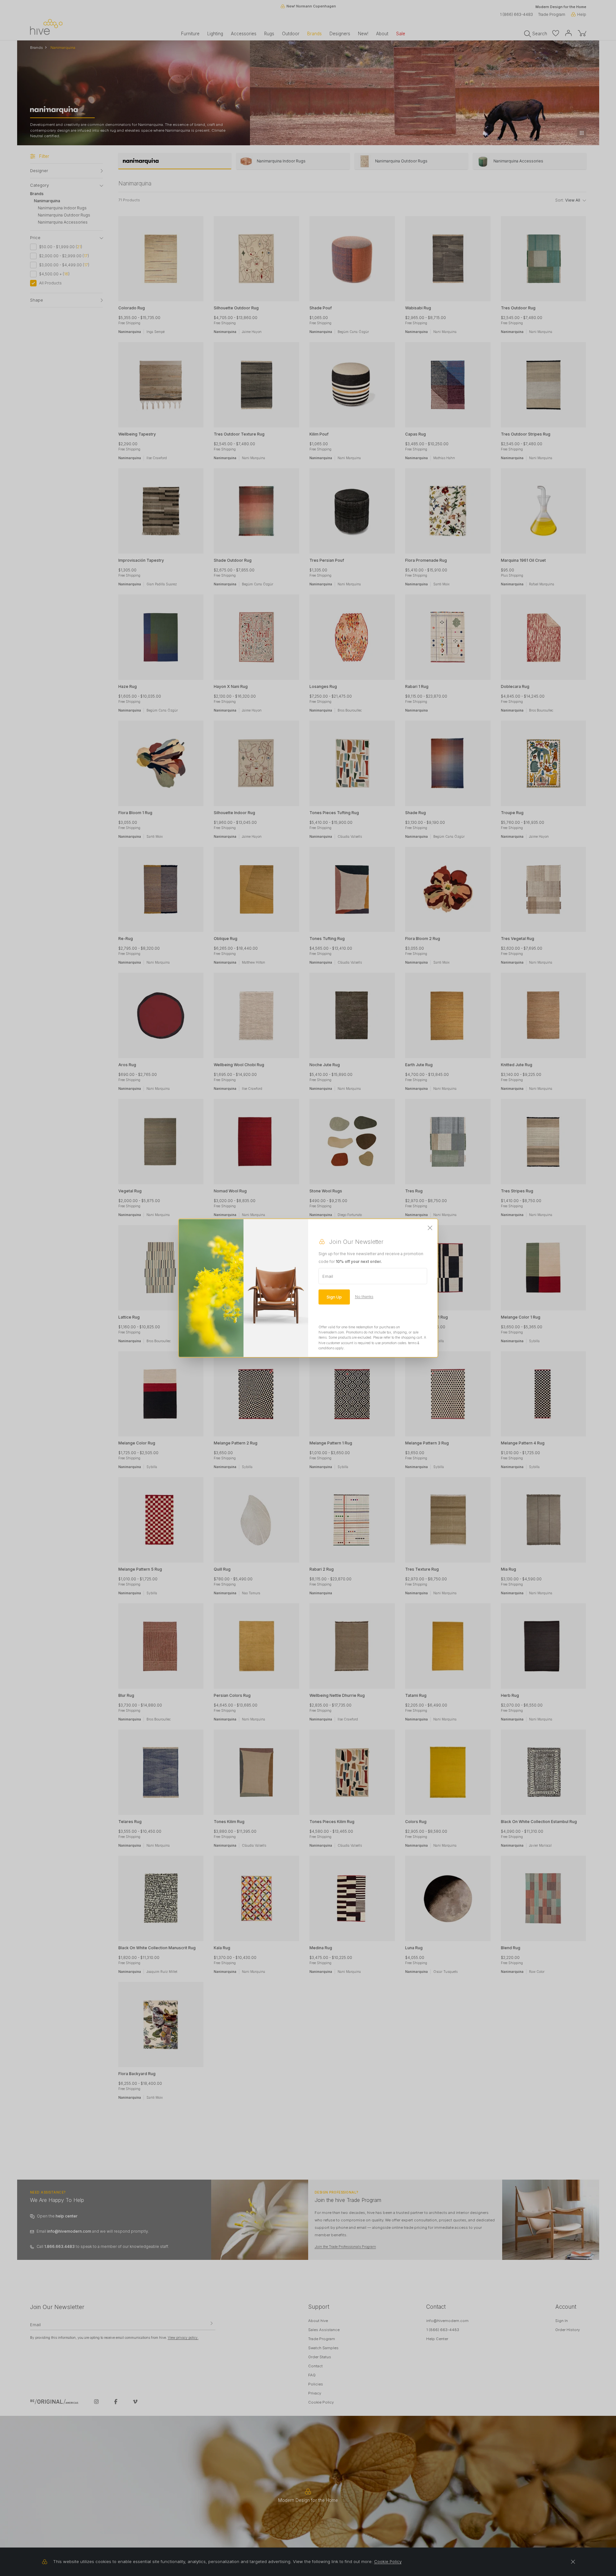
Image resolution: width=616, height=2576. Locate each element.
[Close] (430, 1228)
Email (328, 1276)
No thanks (364, 1297)
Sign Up (334, 1297)
